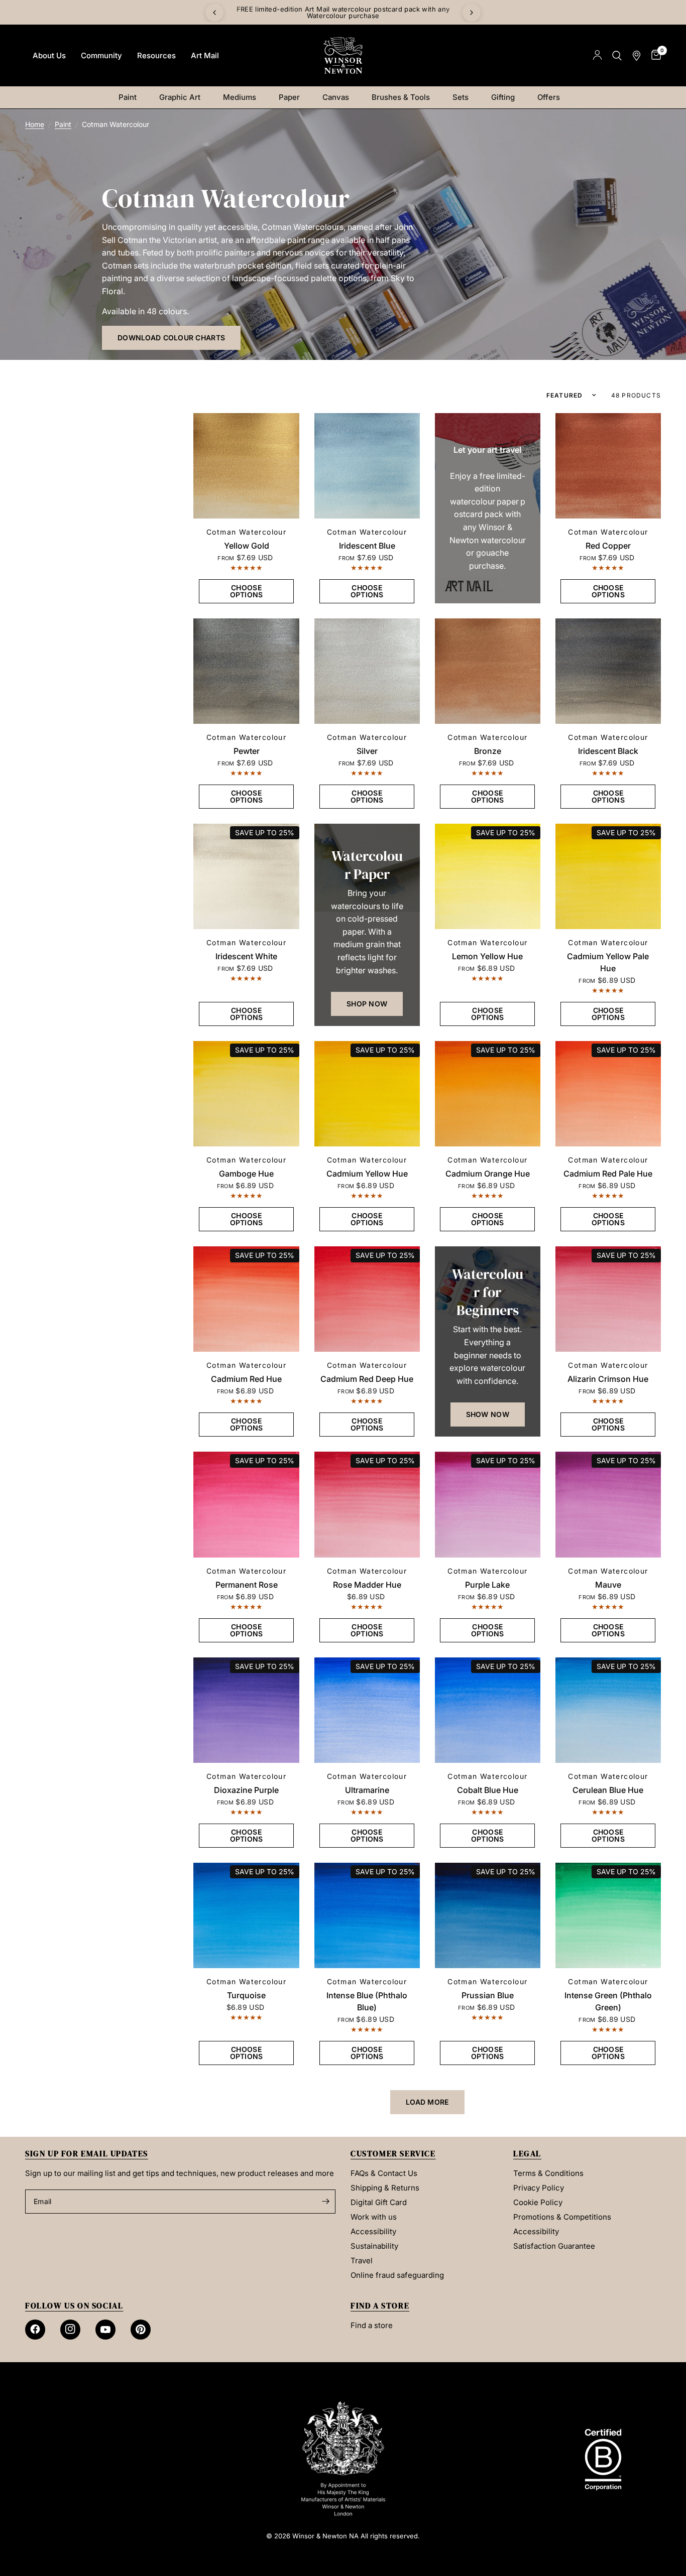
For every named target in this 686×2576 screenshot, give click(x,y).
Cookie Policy (538, 2202)
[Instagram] (70, 2330)
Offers (549, 97)
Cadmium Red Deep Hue (367, 1379)
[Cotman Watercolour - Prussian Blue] (488, 1915)
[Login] (597, 55)
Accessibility (373, 2231)
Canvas (336, 97)
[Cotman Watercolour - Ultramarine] (367, 1710)
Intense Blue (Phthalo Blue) (367, 2001)
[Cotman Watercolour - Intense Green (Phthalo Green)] (608, 1915)
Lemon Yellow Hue (487, 956)
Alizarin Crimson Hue (608, 1379)
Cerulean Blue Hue (608, 1790)
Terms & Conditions (548, 2173)
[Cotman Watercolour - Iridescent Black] (608, 671)
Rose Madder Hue (367, 1585)
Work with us (374, 2217)
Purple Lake (487, 1585)
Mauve (608, 1585)
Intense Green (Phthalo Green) (608, 2001)
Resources (156, 55)
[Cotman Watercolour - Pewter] (246, 671)
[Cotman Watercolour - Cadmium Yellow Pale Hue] (608, 876)
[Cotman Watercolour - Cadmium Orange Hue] (488, 1094)
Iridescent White (246, 956)
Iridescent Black (608, 751)
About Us (49, 55)
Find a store (372, 2325)
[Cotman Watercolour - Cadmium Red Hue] (246, 1299)
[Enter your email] (325, 2202)
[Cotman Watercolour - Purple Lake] (488, 1504)
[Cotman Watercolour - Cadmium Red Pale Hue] (608, 1094)
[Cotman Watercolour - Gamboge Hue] (246, 1094)
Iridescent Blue (367, 546)
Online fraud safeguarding (397, 2275)
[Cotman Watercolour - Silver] (367, 671)
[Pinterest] (141, 2330)
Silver (367, 751)
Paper (289, 97)
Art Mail (205, 55)
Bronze (488, 751)
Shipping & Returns (385, 2188)
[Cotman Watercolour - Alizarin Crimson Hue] (608, 1299)
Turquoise (246, 1995)
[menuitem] (49, 56)
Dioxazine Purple (246, 1790)
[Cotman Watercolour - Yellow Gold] (246, 466)
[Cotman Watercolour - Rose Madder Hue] (367, 1504)
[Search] (617, 55)
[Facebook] (35, 2330)
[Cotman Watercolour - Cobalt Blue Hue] (488, 1710)
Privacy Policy (539, 2188)
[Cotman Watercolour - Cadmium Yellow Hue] (367, 1094)
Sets (461, 97)
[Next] (472, 13)
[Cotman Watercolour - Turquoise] (246, 1915)
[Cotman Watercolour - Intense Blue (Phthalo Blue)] (367, 1915)
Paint (128, 97)
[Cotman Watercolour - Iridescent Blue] (367, 466)
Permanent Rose (247, 1585)
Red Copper (608, 546)
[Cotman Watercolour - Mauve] (608, 1504)
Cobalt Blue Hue (488, 1790)
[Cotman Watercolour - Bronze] (488, 671)
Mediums (240, 97)
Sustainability (374, 2246)
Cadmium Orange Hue (488, 1174)
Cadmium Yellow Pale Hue (608, 962)
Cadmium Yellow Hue (367, 1174)
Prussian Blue (488, 1995)
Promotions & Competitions (562, 2217)
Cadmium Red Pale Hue (608, 1174)
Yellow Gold (247, 546)
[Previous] (214, 13)
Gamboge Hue (246, 1174)
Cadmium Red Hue (246, 1379)
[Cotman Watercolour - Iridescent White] (246, 876)
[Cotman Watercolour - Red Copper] (608, 466)
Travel (362, 2261)
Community (101, 55)
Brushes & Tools (401, 97)
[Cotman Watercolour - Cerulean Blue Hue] (608, 1710)
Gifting (503, 97)
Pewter (247, 751)
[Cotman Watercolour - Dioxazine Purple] (246, 1710)
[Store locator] (637, 55)
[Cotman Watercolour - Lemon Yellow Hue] (488, 876)
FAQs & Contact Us (384, 2173)
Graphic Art (180, 97)
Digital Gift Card (379, 2202)
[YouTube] (105, 2330)
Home (35, 124)
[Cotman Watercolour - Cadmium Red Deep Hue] (367, 1299)
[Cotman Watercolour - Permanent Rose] (246, 1504)
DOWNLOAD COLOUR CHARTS (171, 338)
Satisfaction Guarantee (554, 2246)
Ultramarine (367, 1790)
